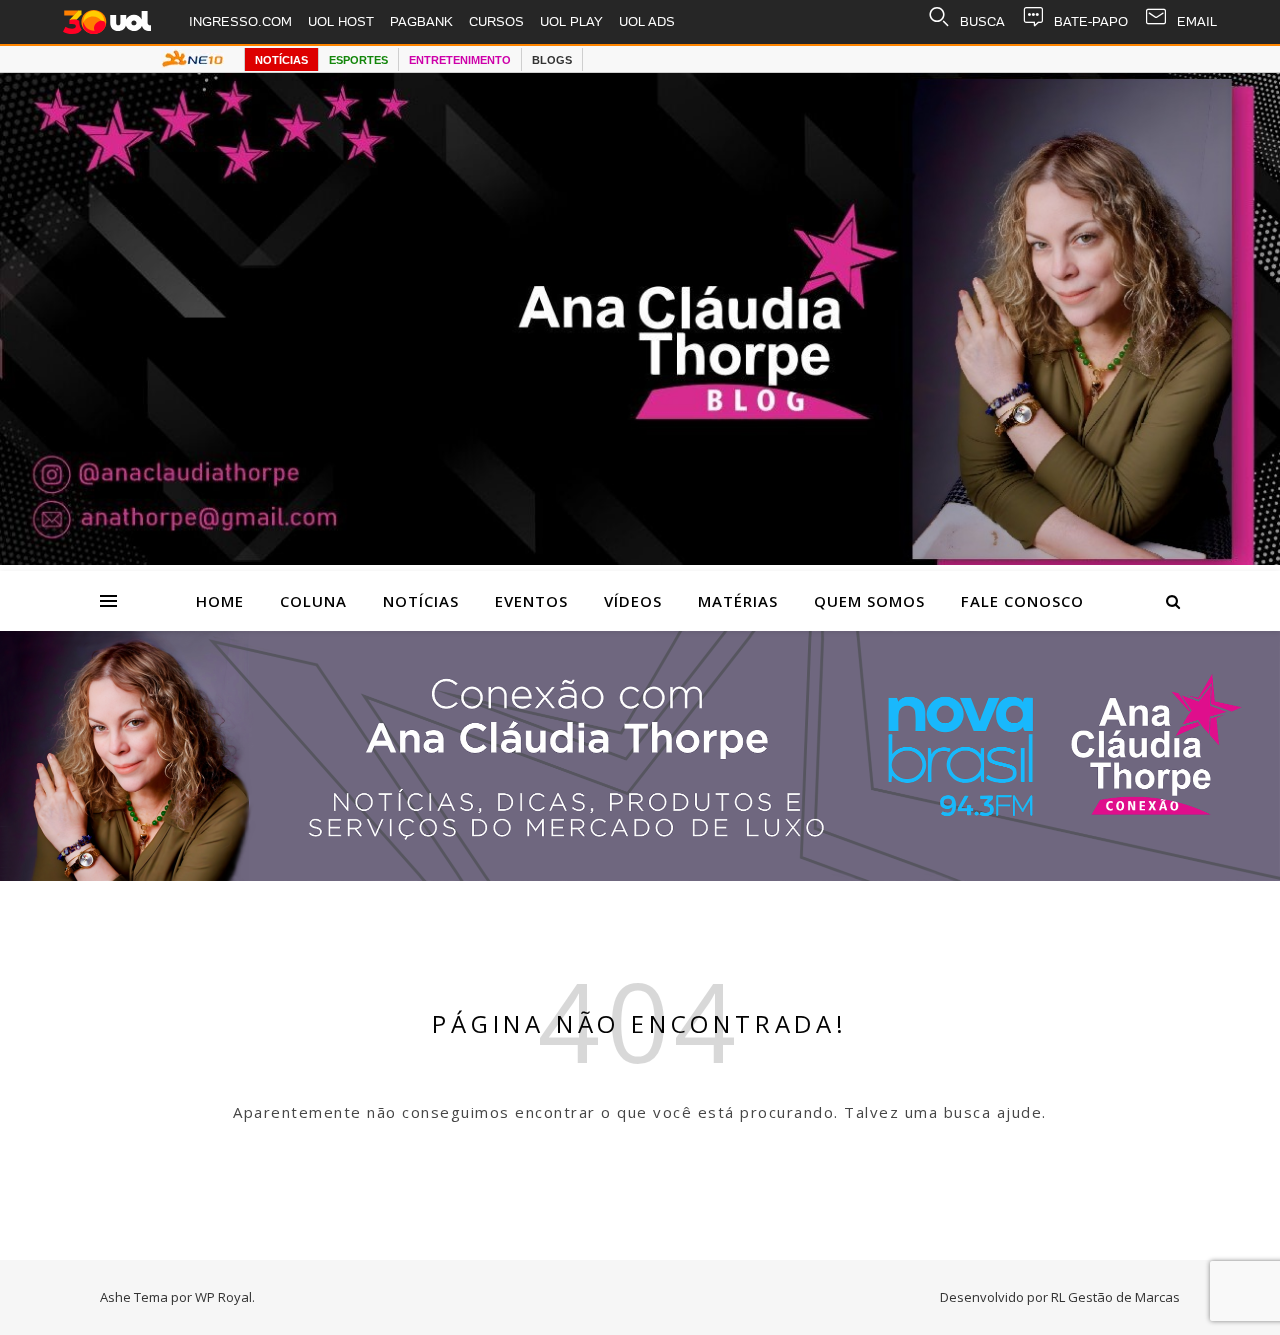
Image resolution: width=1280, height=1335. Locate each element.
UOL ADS (647, 21)
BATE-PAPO (1091, 21)
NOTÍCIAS (281, 60)
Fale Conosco (1022, 601)
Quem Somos (869, 601)
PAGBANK (421, 21)
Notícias (421, 601)
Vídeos (633, 601)
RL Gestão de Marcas (1115, 1297)
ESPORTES (358, 60)
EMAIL (1197, 21)
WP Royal (223, 1297)
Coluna (313, 601)
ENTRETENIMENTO (460, 60)
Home (220, 601)
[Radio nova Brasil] (640, 875)
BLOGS (552, 60)
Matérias (738, 601)
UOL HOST (341, 21)
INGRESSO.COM (240, 21)
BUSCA (982, 21)
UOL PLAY (571, 21)
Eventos (531, 601)
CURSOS (496, 21)
